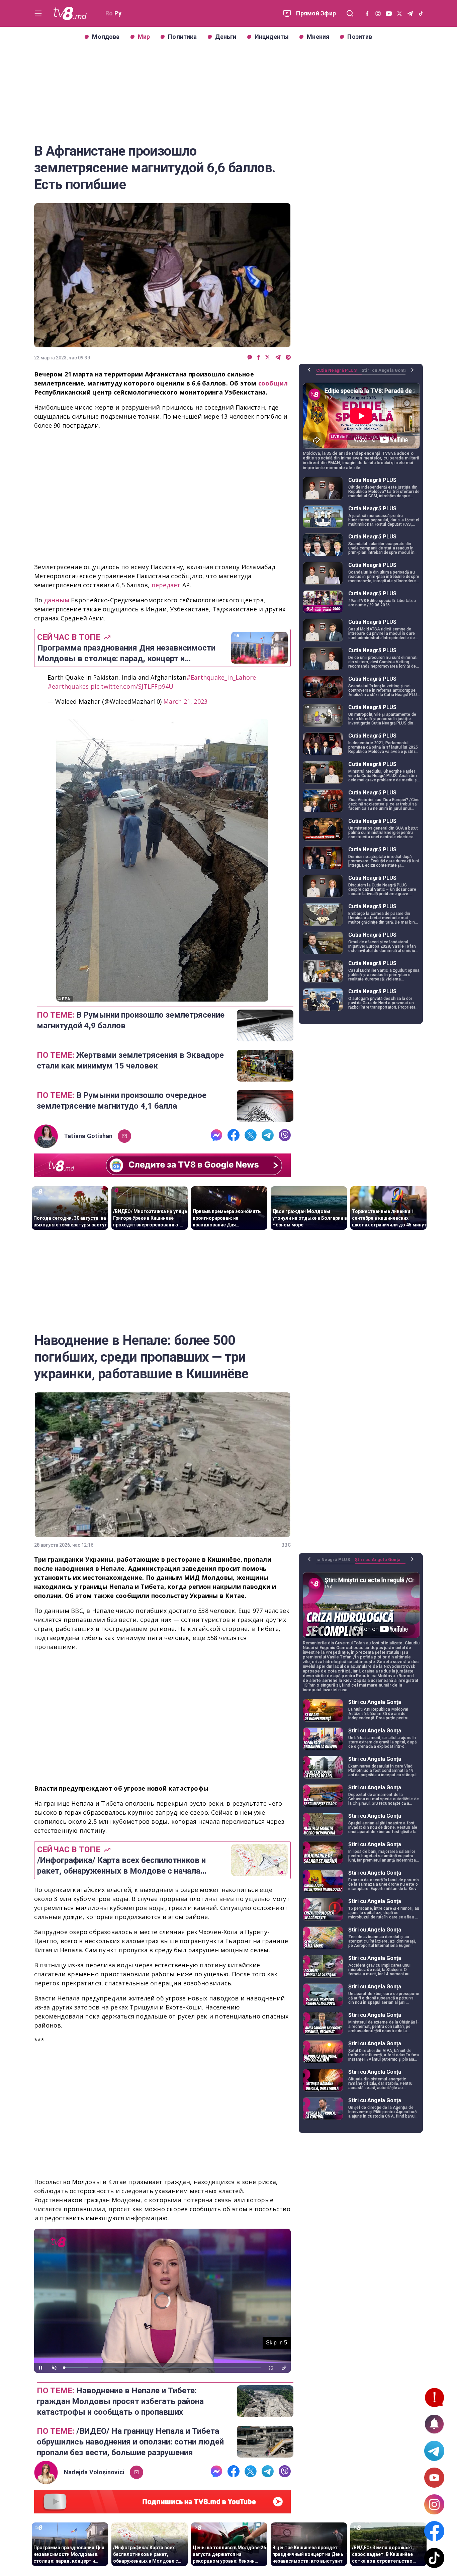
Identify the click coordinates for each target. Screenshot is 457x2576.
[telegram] (278, 358)
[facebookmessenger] (250, 358)
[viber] (288, 358)
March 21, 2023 (185, 701)
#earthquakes (68, 686)
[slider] (162, 2368)
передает (166, 585)
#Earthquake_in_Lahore (221, 677)
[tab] (339, 373)
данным (57, 600)
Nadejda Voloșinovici (94, 2472)
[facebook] (259, 358)
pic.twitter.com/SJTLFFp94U (132, 686)
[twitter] (267, 358)
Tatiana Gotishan (88, 1136)
